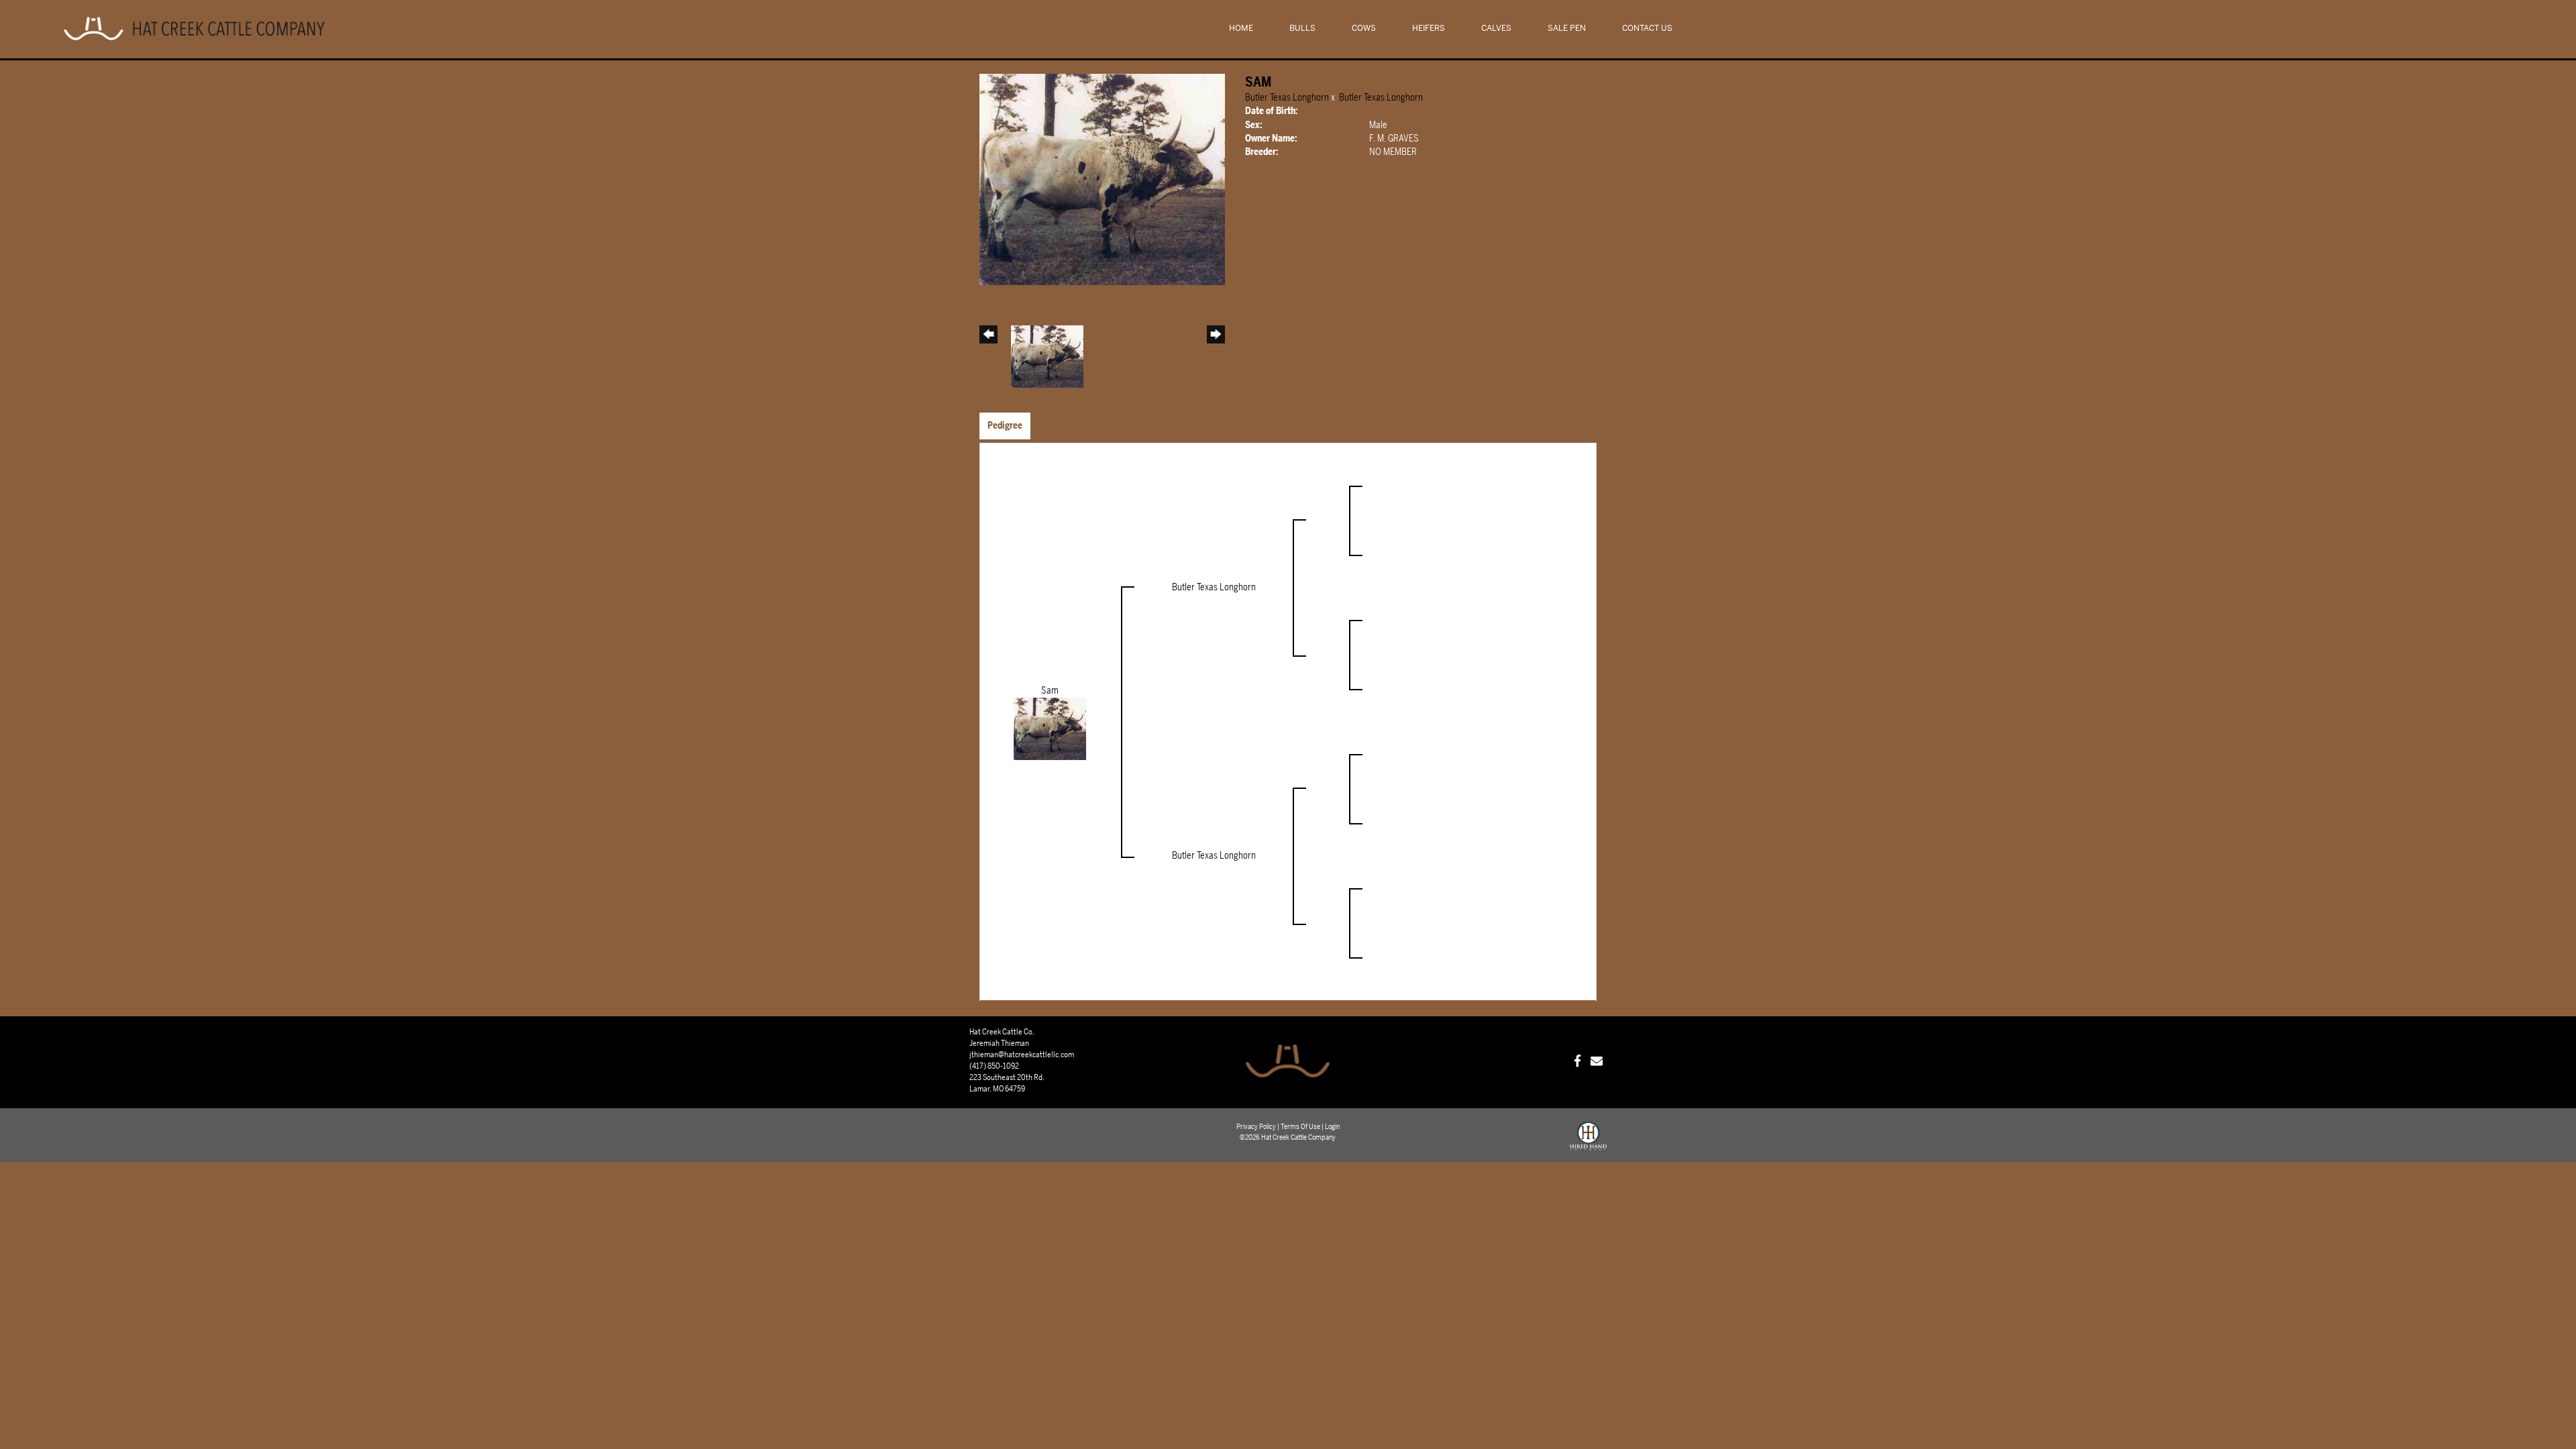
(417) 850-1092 (994, 1066)
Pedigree (1005, 426)
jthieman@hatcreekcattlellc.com (1022, 1055)
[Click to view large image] (1102, 179)
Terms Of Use (1300, 1127)
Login (1332, 1127)
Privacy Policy (1256, 1127)
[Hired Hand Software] (1588, 1142)
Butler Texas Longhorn (1287, 98)
